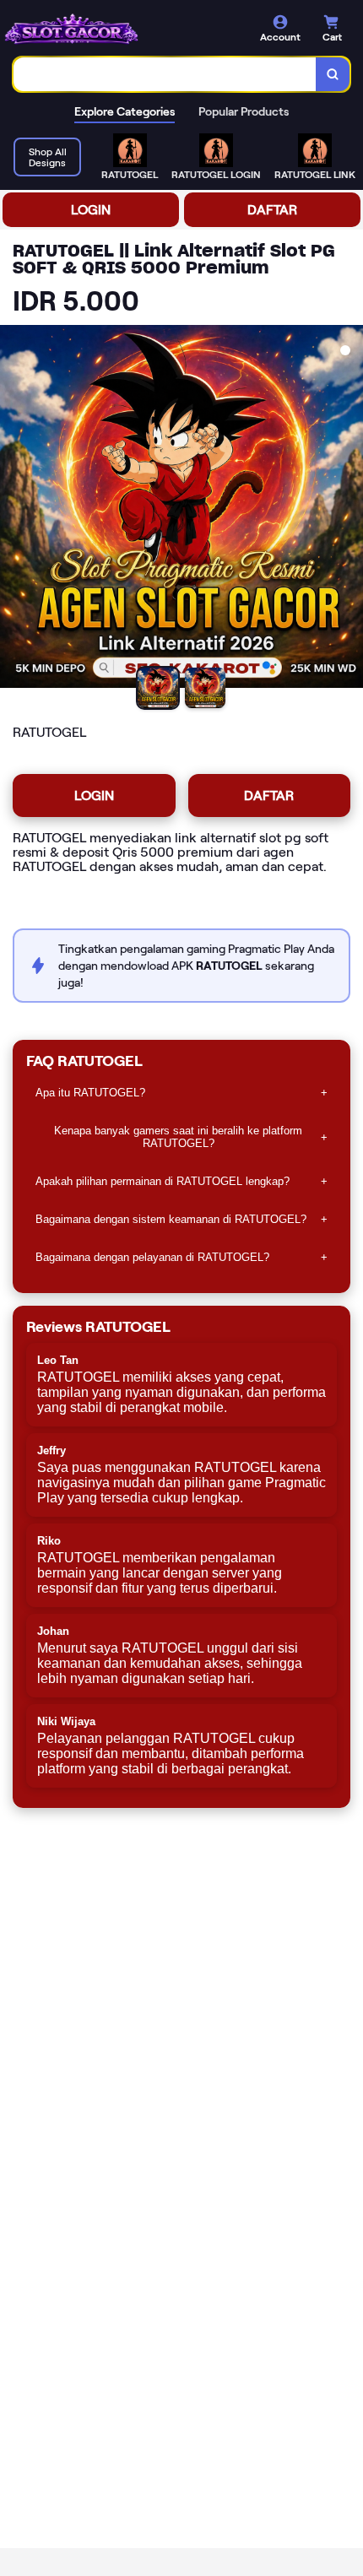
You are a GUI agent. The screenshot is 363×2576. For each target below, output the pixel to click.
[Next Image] (349, 509)
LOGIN (91, 210)
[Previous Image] (14, 509)
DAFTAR (272, 210)
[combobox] (165, 74)
